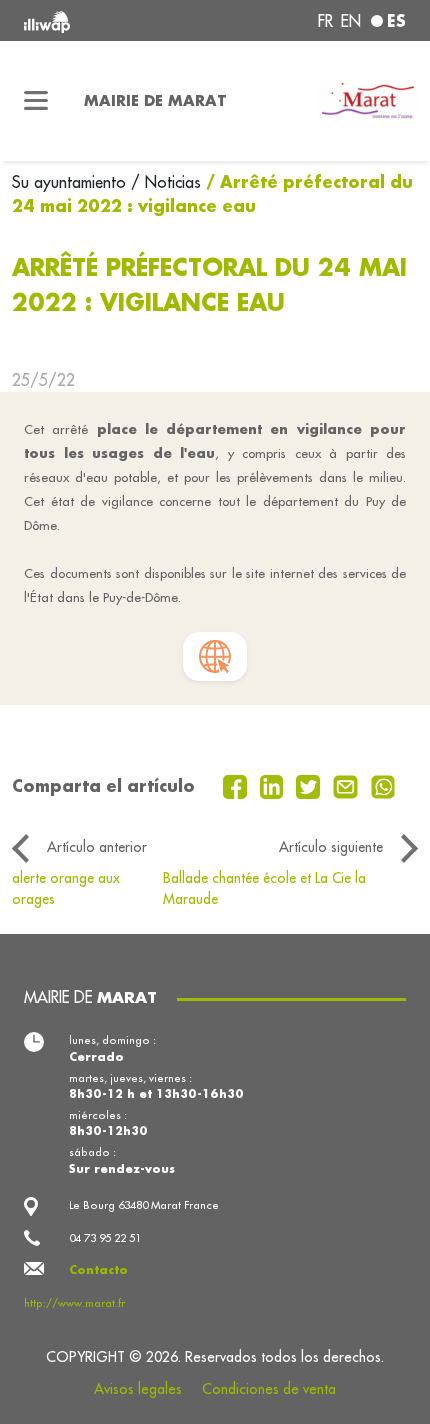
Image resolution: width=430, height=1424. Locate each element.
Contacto (98, 1269)
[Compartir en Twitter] (310, 785)
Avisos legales (138, 1389)
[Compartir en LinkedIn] (274, 785)
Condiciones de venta (269, 1389)
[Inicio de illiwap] (96, 20)
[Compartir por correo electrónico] (348, 785)
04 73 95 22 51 (105, 1238)
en (351, 21)
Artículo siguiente (331, 847)
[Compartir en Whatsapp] (383, 785)
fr (325, 21)
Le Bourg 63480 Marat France (144, 1205)
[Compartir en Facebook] (237, 785)
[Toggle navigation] (36, 101)
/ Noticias (166, 182)
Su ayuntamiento (71, 182)
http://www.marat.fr (74, 1303)
